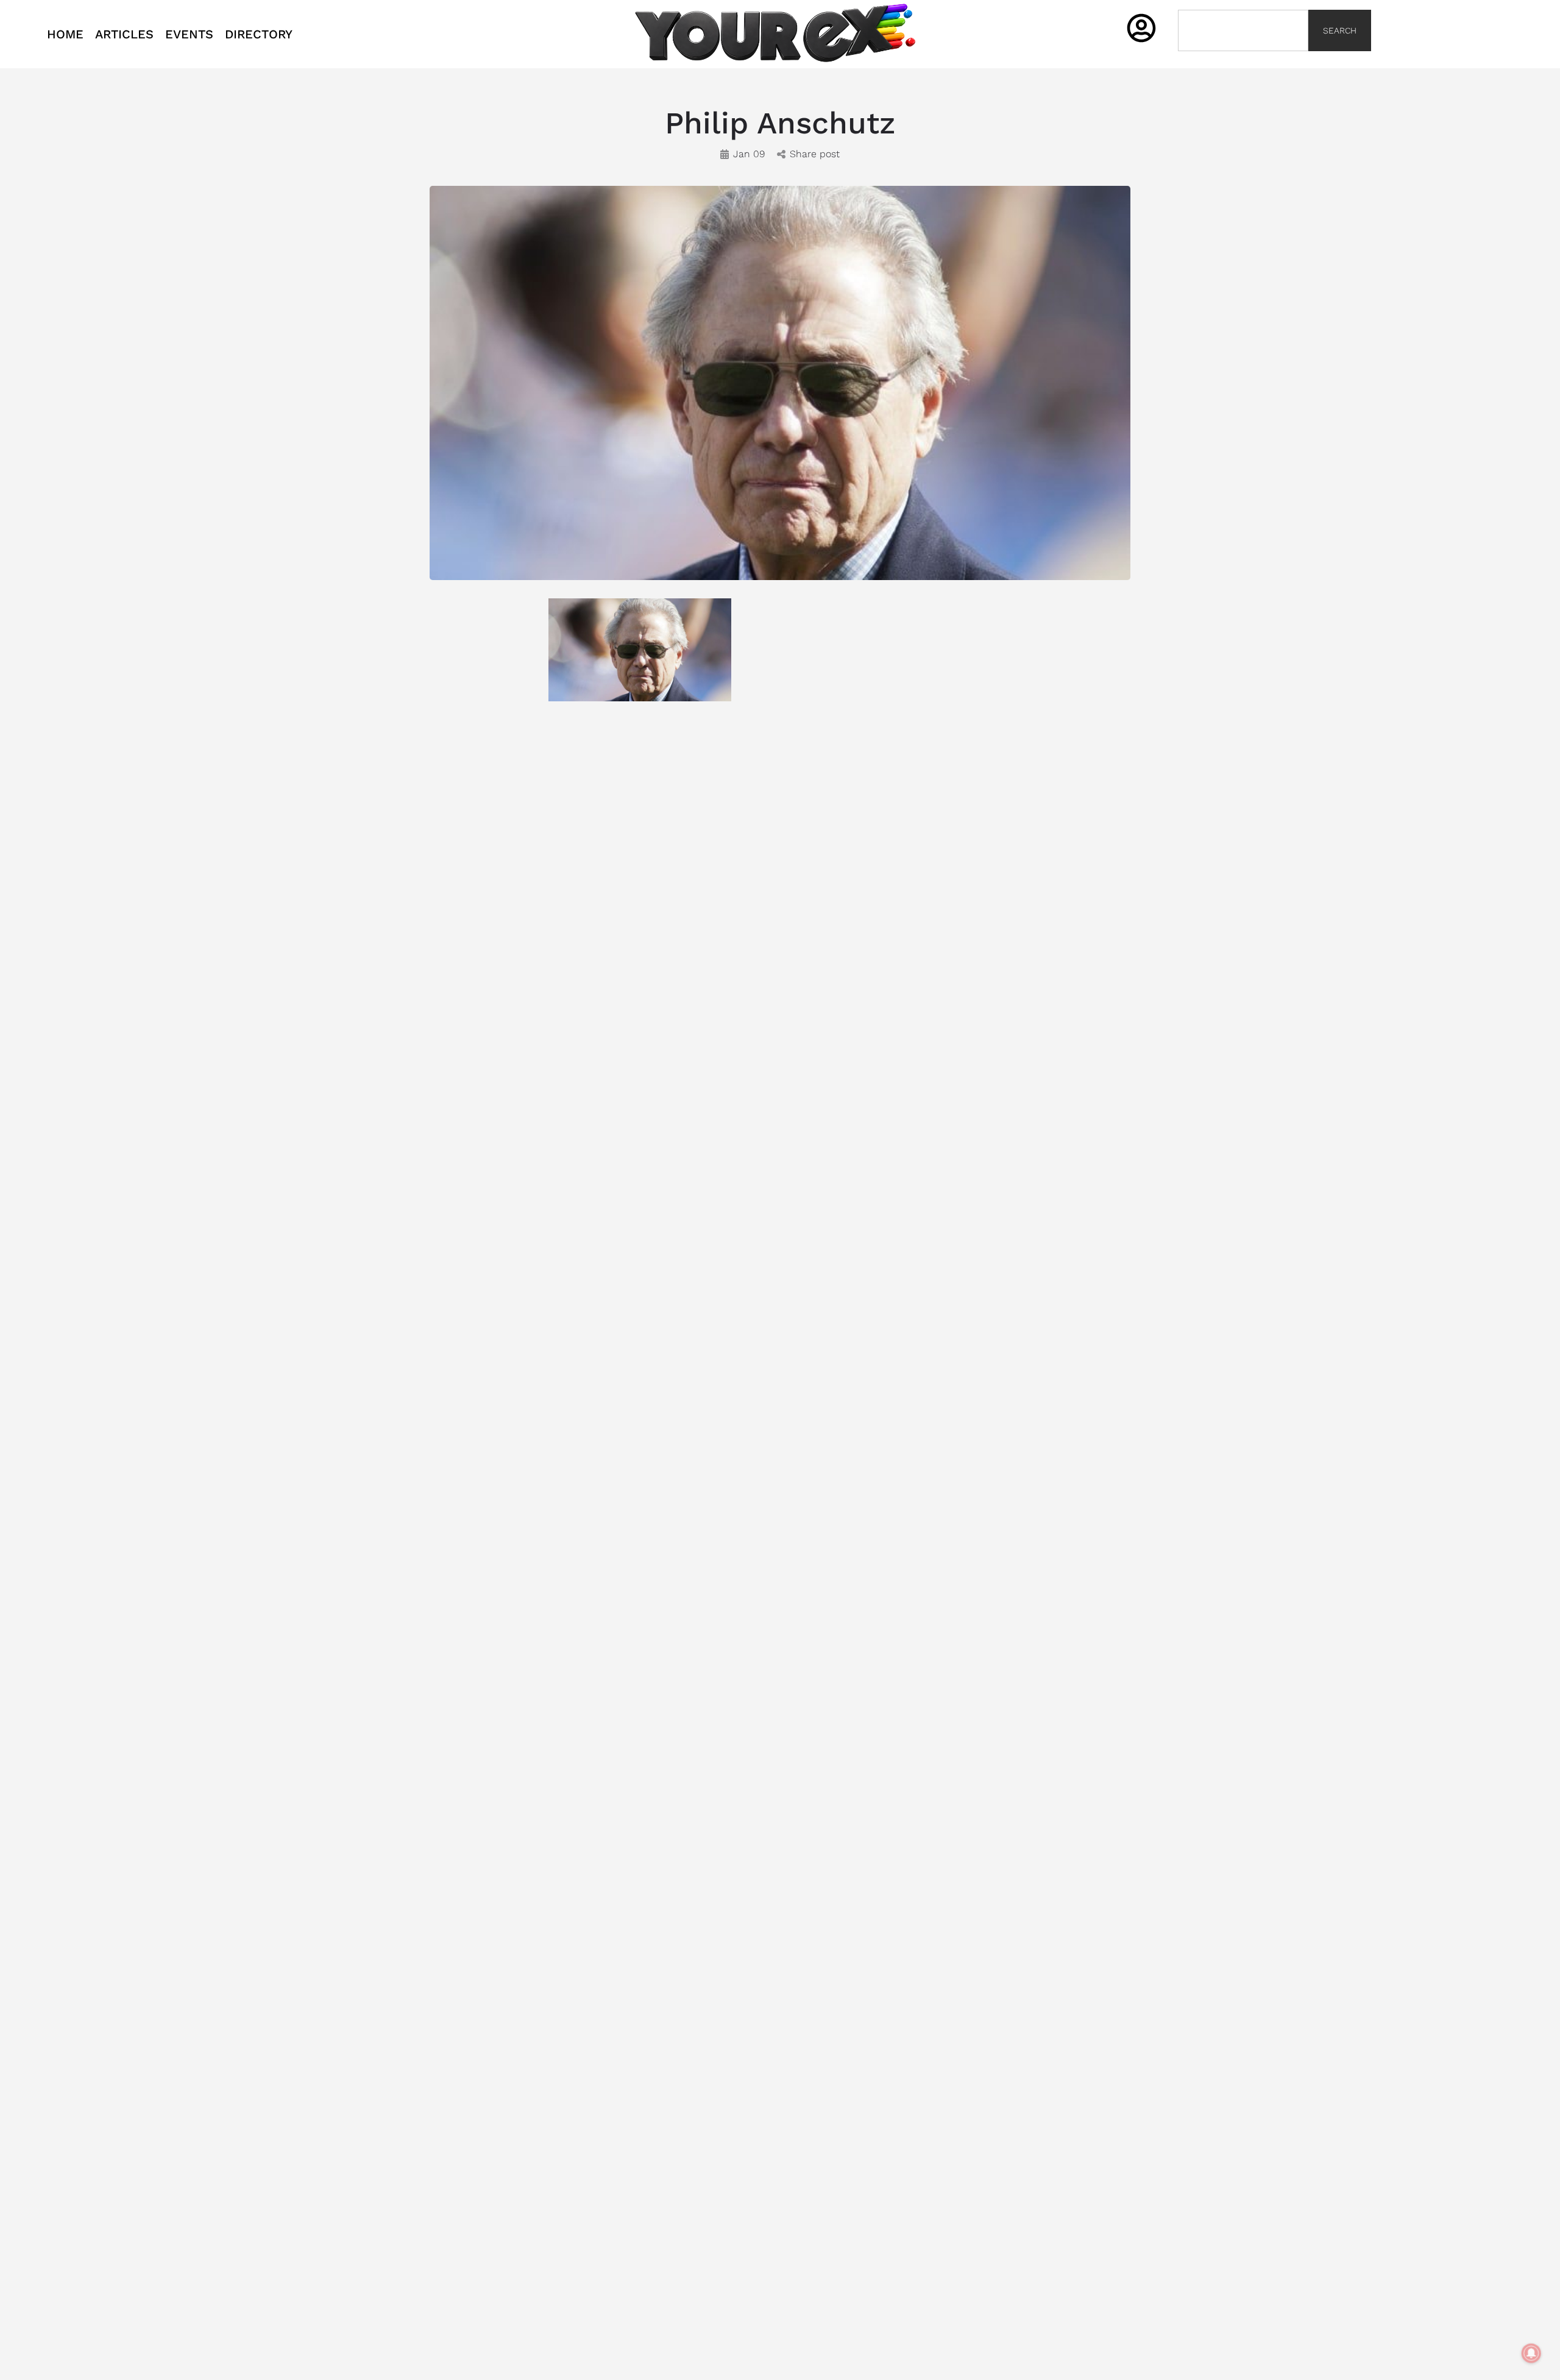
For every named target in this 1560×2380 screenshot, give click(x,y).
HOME (65, 34)
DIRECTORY (259, 34)
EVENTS (189, 34)
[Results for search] (1243, 58)
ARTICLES (124, 34)
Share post (815, 154)
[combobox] (1243, 30)
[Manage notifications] (1531, 2353)
